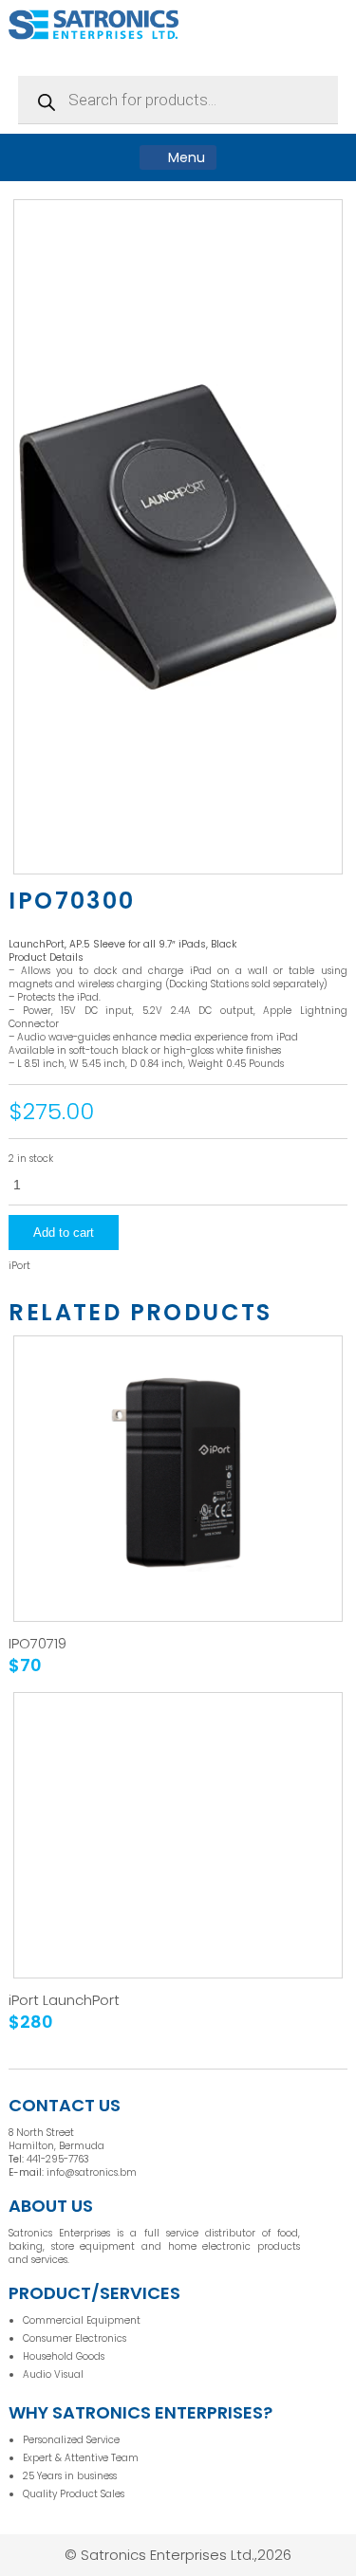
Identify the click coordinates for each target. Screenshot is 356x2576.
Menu (185, 157)
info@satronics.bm (92, 2172)
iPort (19, 1266)
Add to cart (64, 1233)
